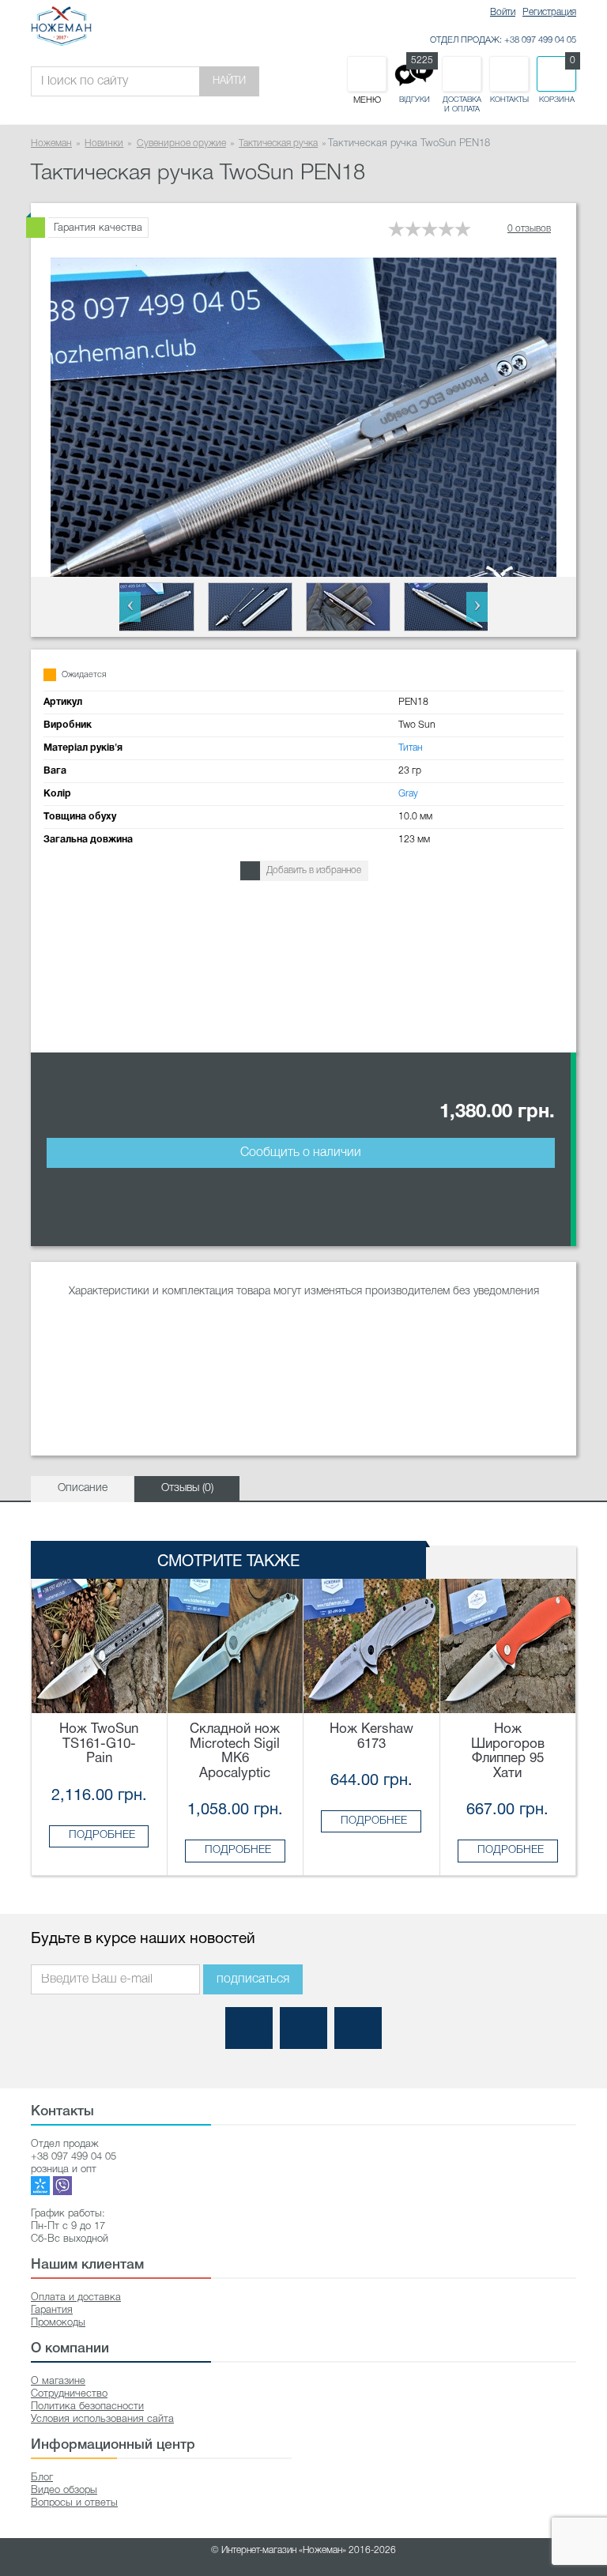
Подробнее (102, 1835)
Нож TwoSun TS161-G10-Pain (99, 1744)
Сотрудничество (69, 2394)
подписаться (253, 1979)
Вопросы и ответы (74, 2503)
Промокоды (58, 2323)
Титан (411, 748)
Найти (229, 81)
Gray (408, 794)
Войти (503, 12)
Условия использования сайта (102, 2419)
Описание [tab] (83, 1488)
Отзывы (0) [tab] (187, 1488)
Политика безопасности (87, 2407)
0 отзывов (529, 229)
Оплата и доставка (76, 2297)
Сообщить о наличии (301, 1153)
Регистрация (549, 12)
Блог (42, 2478)
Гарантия (52, 2310)
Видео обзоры (64, 2490)
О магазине (58, 2381)
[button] (130, 607)
